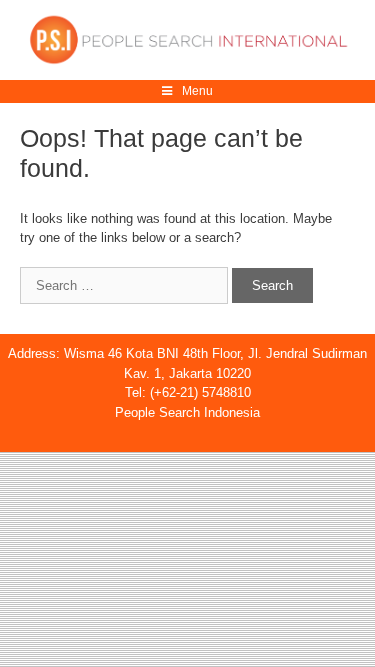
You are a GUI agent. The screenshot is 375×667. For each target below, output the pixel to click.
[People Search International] (187, 38)
